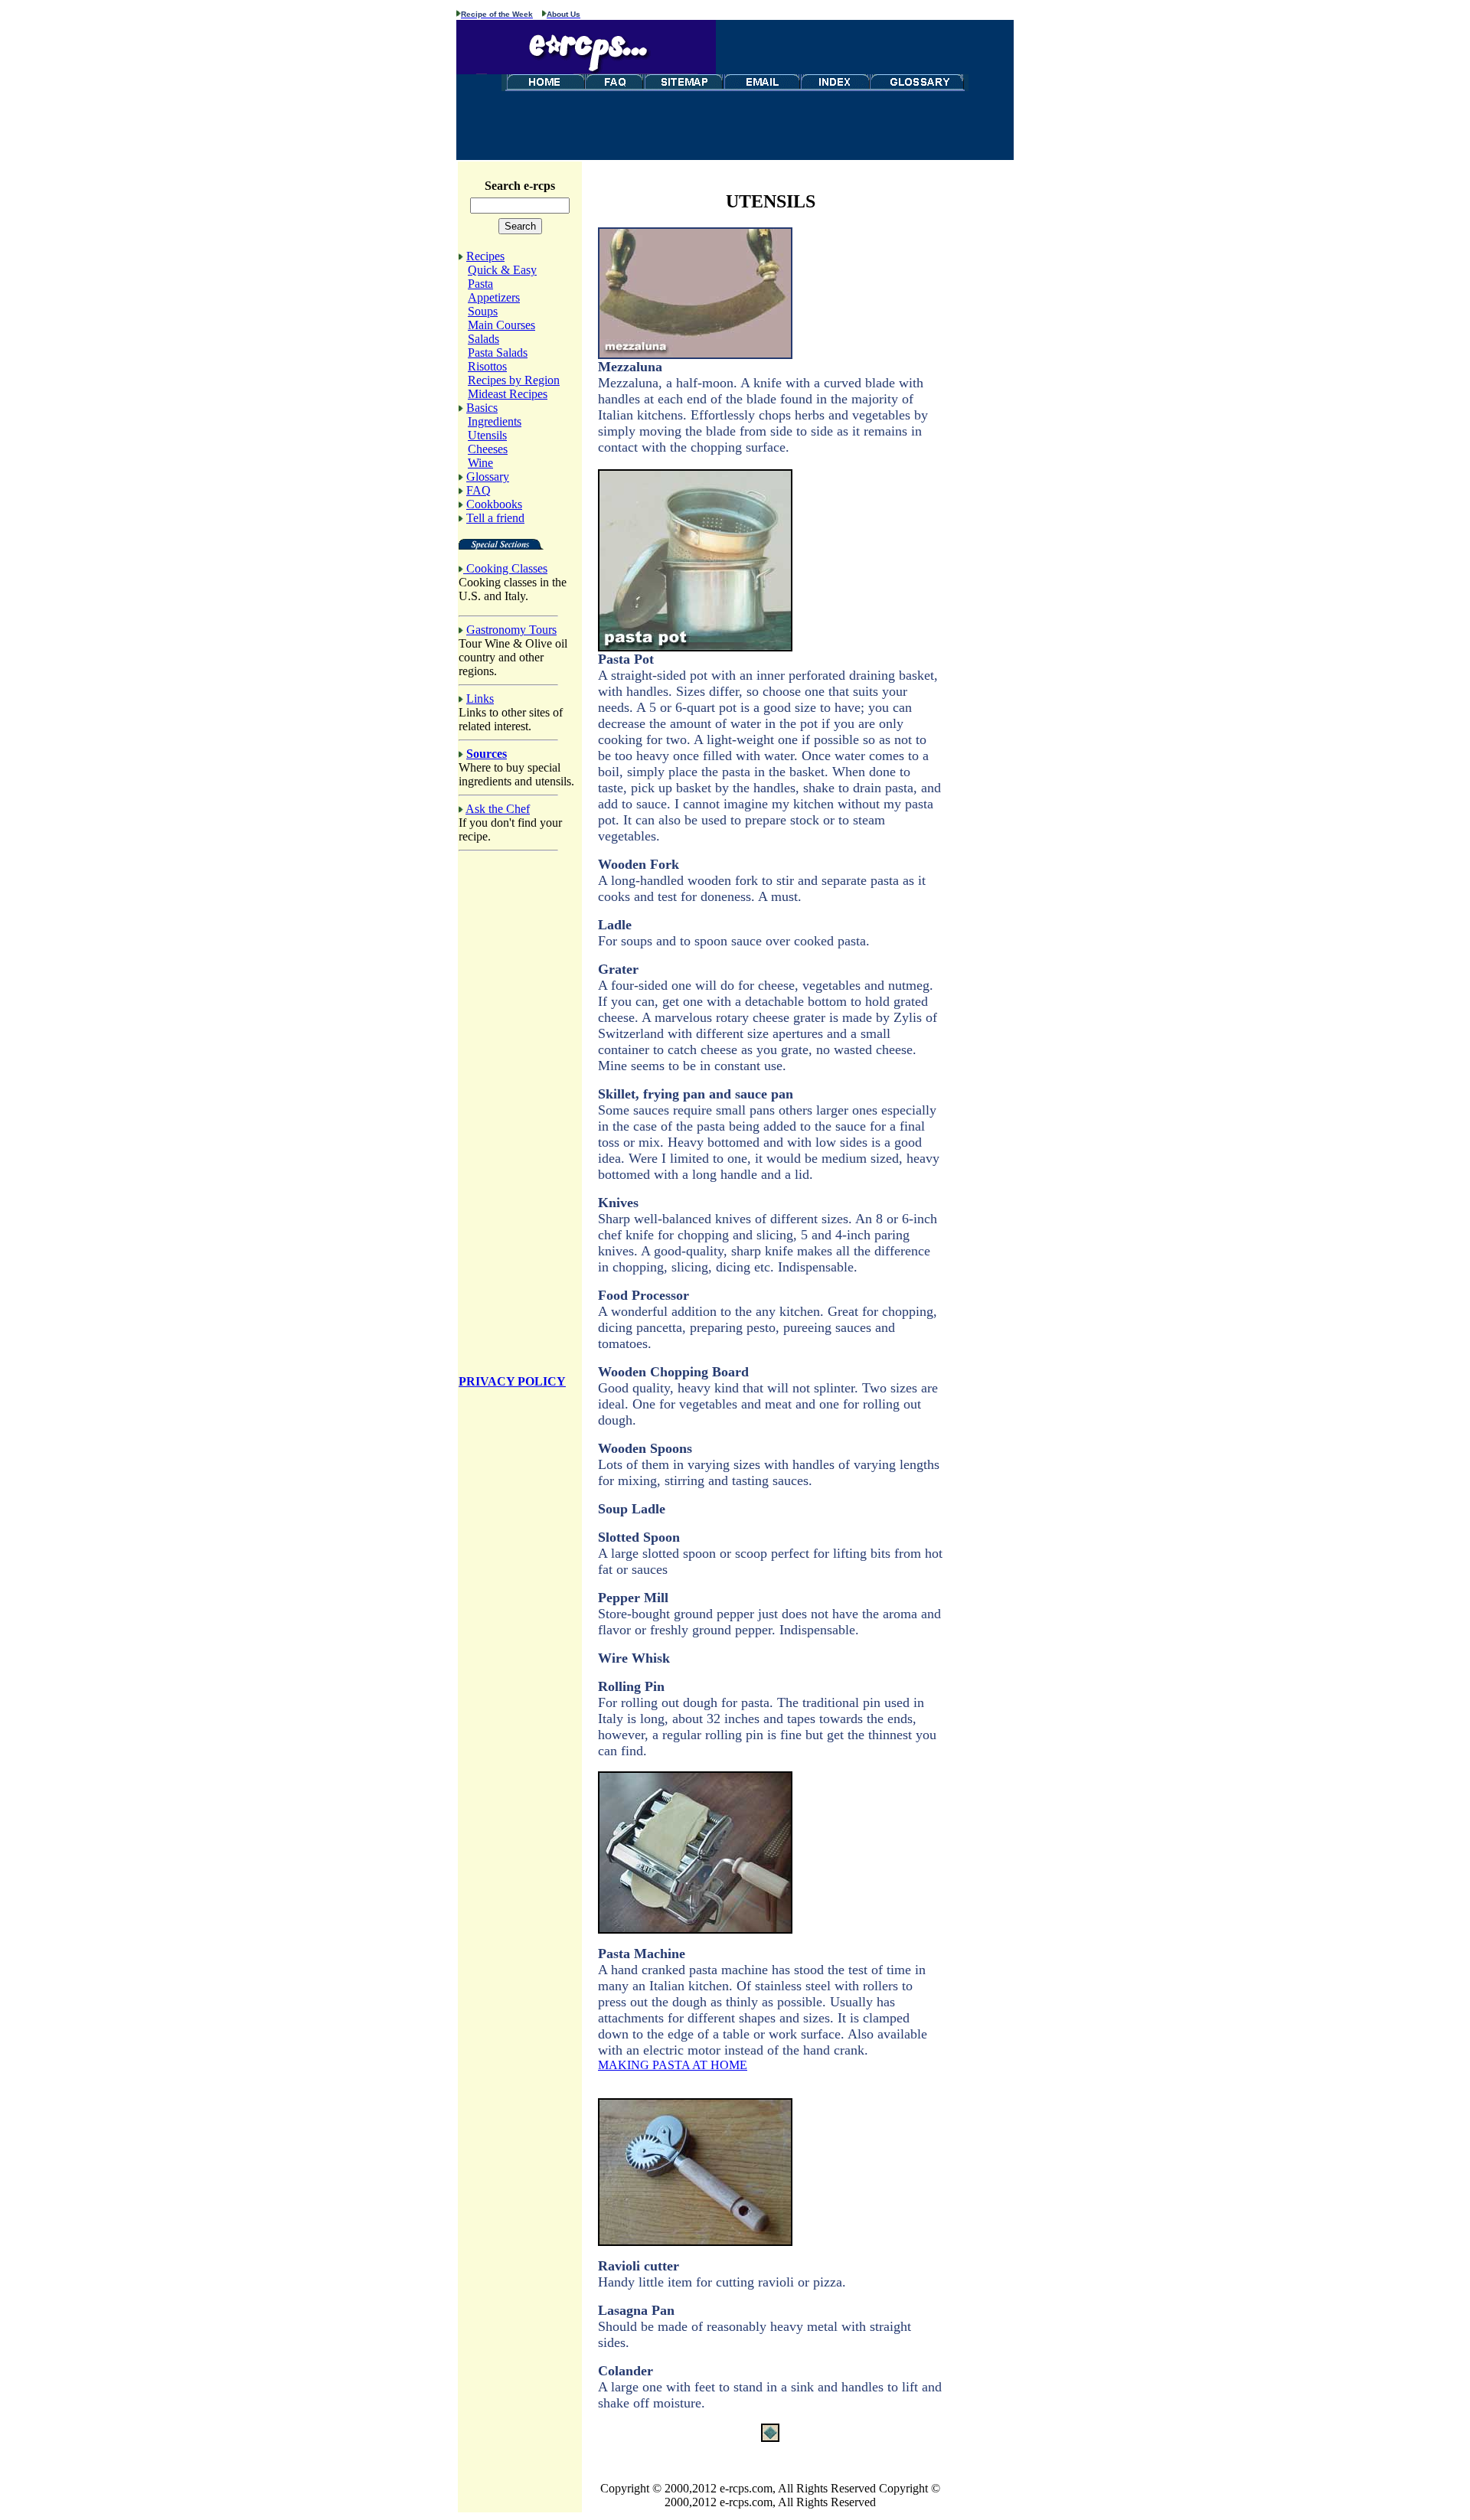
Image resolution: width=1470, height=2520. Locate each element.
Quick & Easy (502, 270)
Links (480, 699)
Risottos (487, 366)
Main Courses (501, 325)
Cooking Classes (507, 568)
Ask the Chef (498, 809)
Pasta (480, 284)
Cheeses (488, 449)
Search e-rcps (520, 186)
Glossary (488, 477)
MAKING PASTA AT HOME (673, 2065)
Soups (483, 311)
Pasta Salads (498, 353)
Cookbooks (494, 504)
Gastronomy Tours (511, 630)
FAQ (479, 490)
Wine (480, 463)
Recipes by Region (514, 380)
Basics (482, 408)
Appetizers (494, 297)
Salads (483, 339)
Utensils (487, 435)
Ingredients (495, 421)
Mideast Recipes (508, 394)
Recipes (485, 256)
